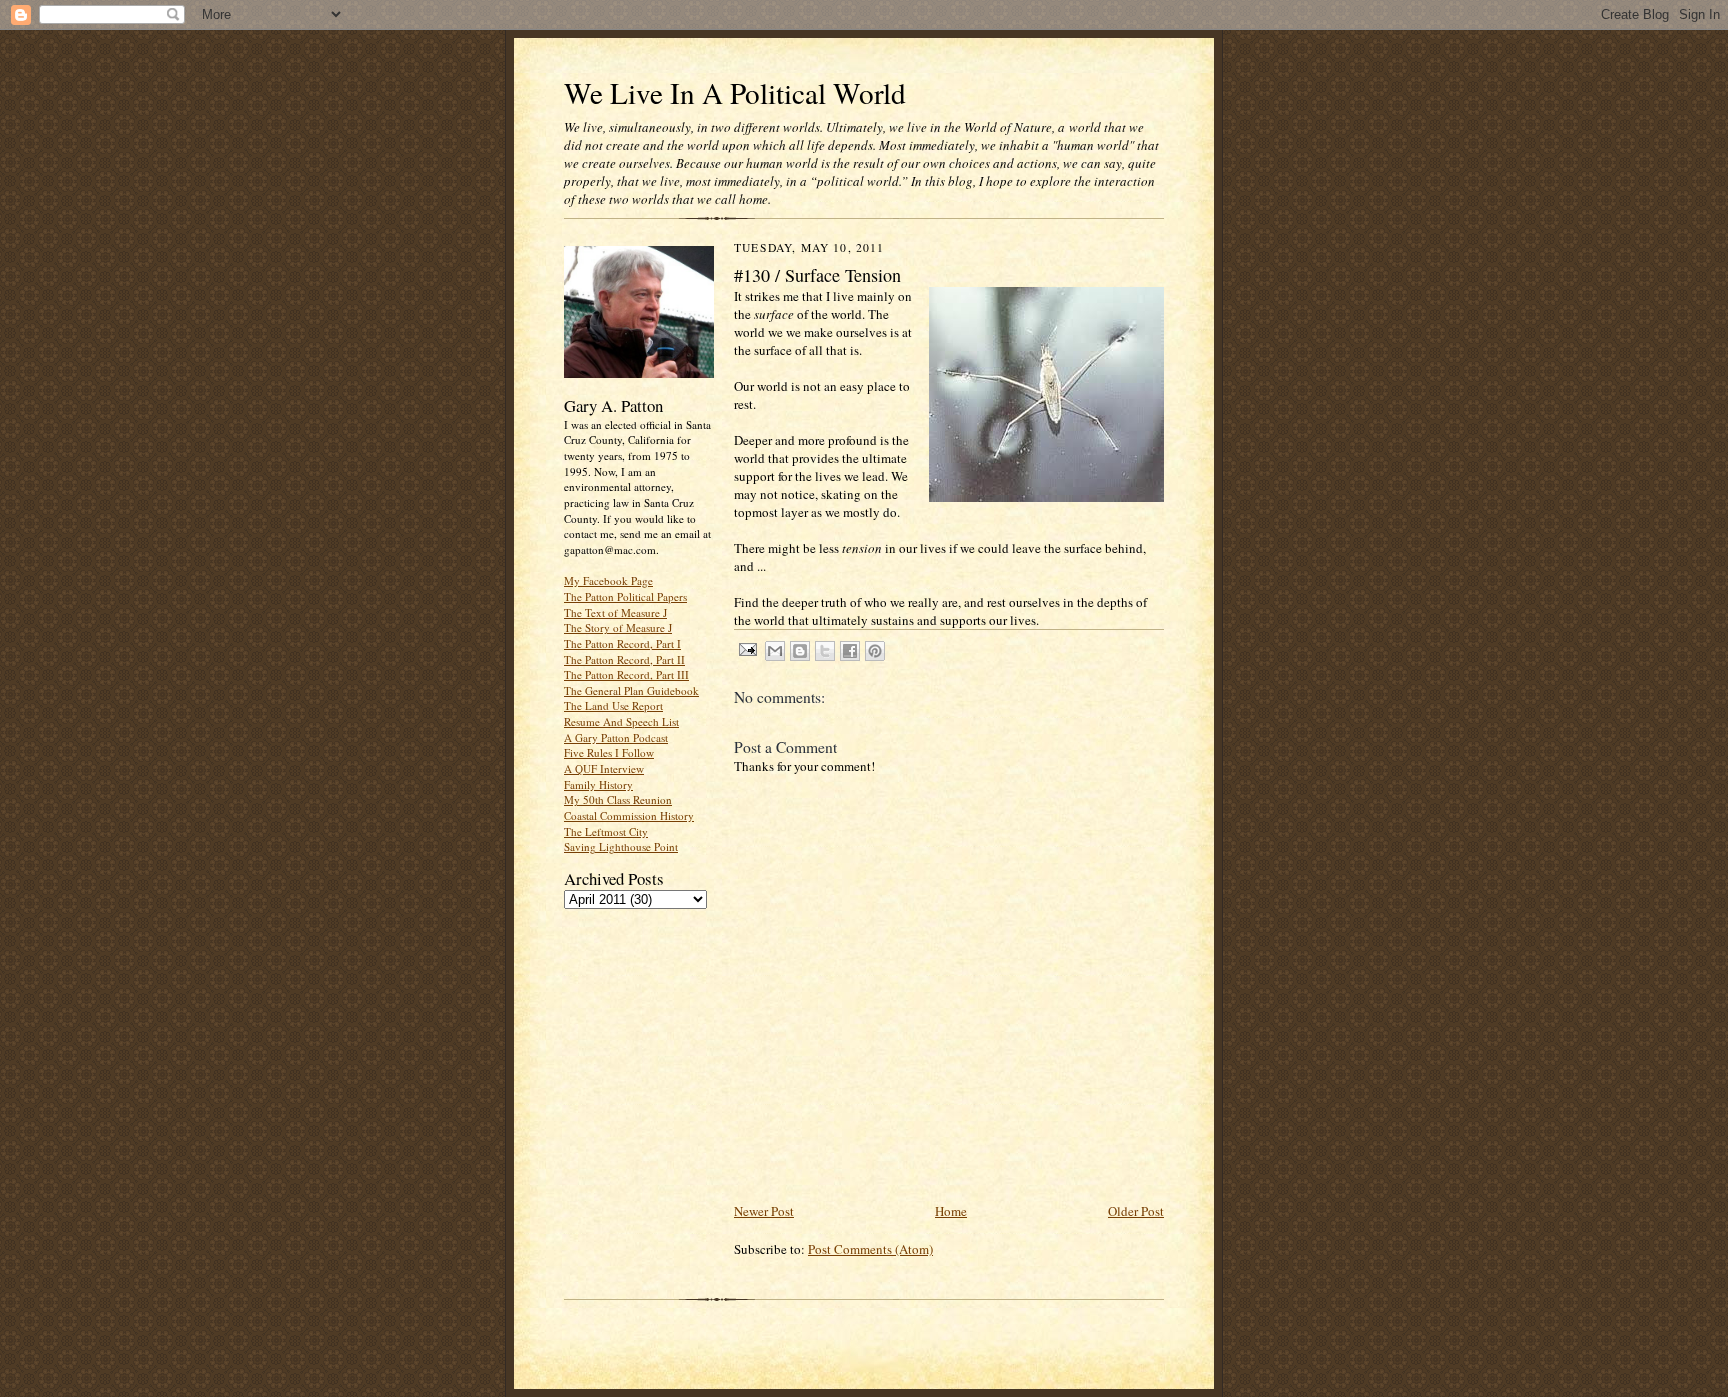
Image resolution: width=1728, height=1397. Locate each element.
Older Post (1136, 1211)
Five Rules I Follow (609, 752)
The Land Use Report (613, 705)
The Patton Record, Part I (622, 643)
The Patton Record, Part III (626, 674)
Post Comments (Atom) (870, 1249)
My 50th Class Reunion (618, 799)
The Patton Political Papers (625, 596)
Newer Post (764, 1211)
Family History (598, 784)
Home (951, 1211)
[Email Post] (747, 648)
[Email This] (775, 651)
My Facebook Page (608, 580)
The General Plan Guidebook (631, 690)
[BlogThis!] (800, 651)
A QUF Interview (604, 768)
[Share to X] (825, 651)
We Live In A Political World (735, 92)
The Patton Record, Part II (624, 659)
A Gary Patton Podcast (616, 737)
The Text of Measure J (615, 612)
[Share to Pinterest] (875, 651)
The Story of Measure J (618, 627)
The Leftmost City (606, 831)
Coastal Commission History (629, 815)
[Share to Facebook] (850, 651)
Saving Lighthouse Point (621, 846)
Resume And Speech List (621, 721)
